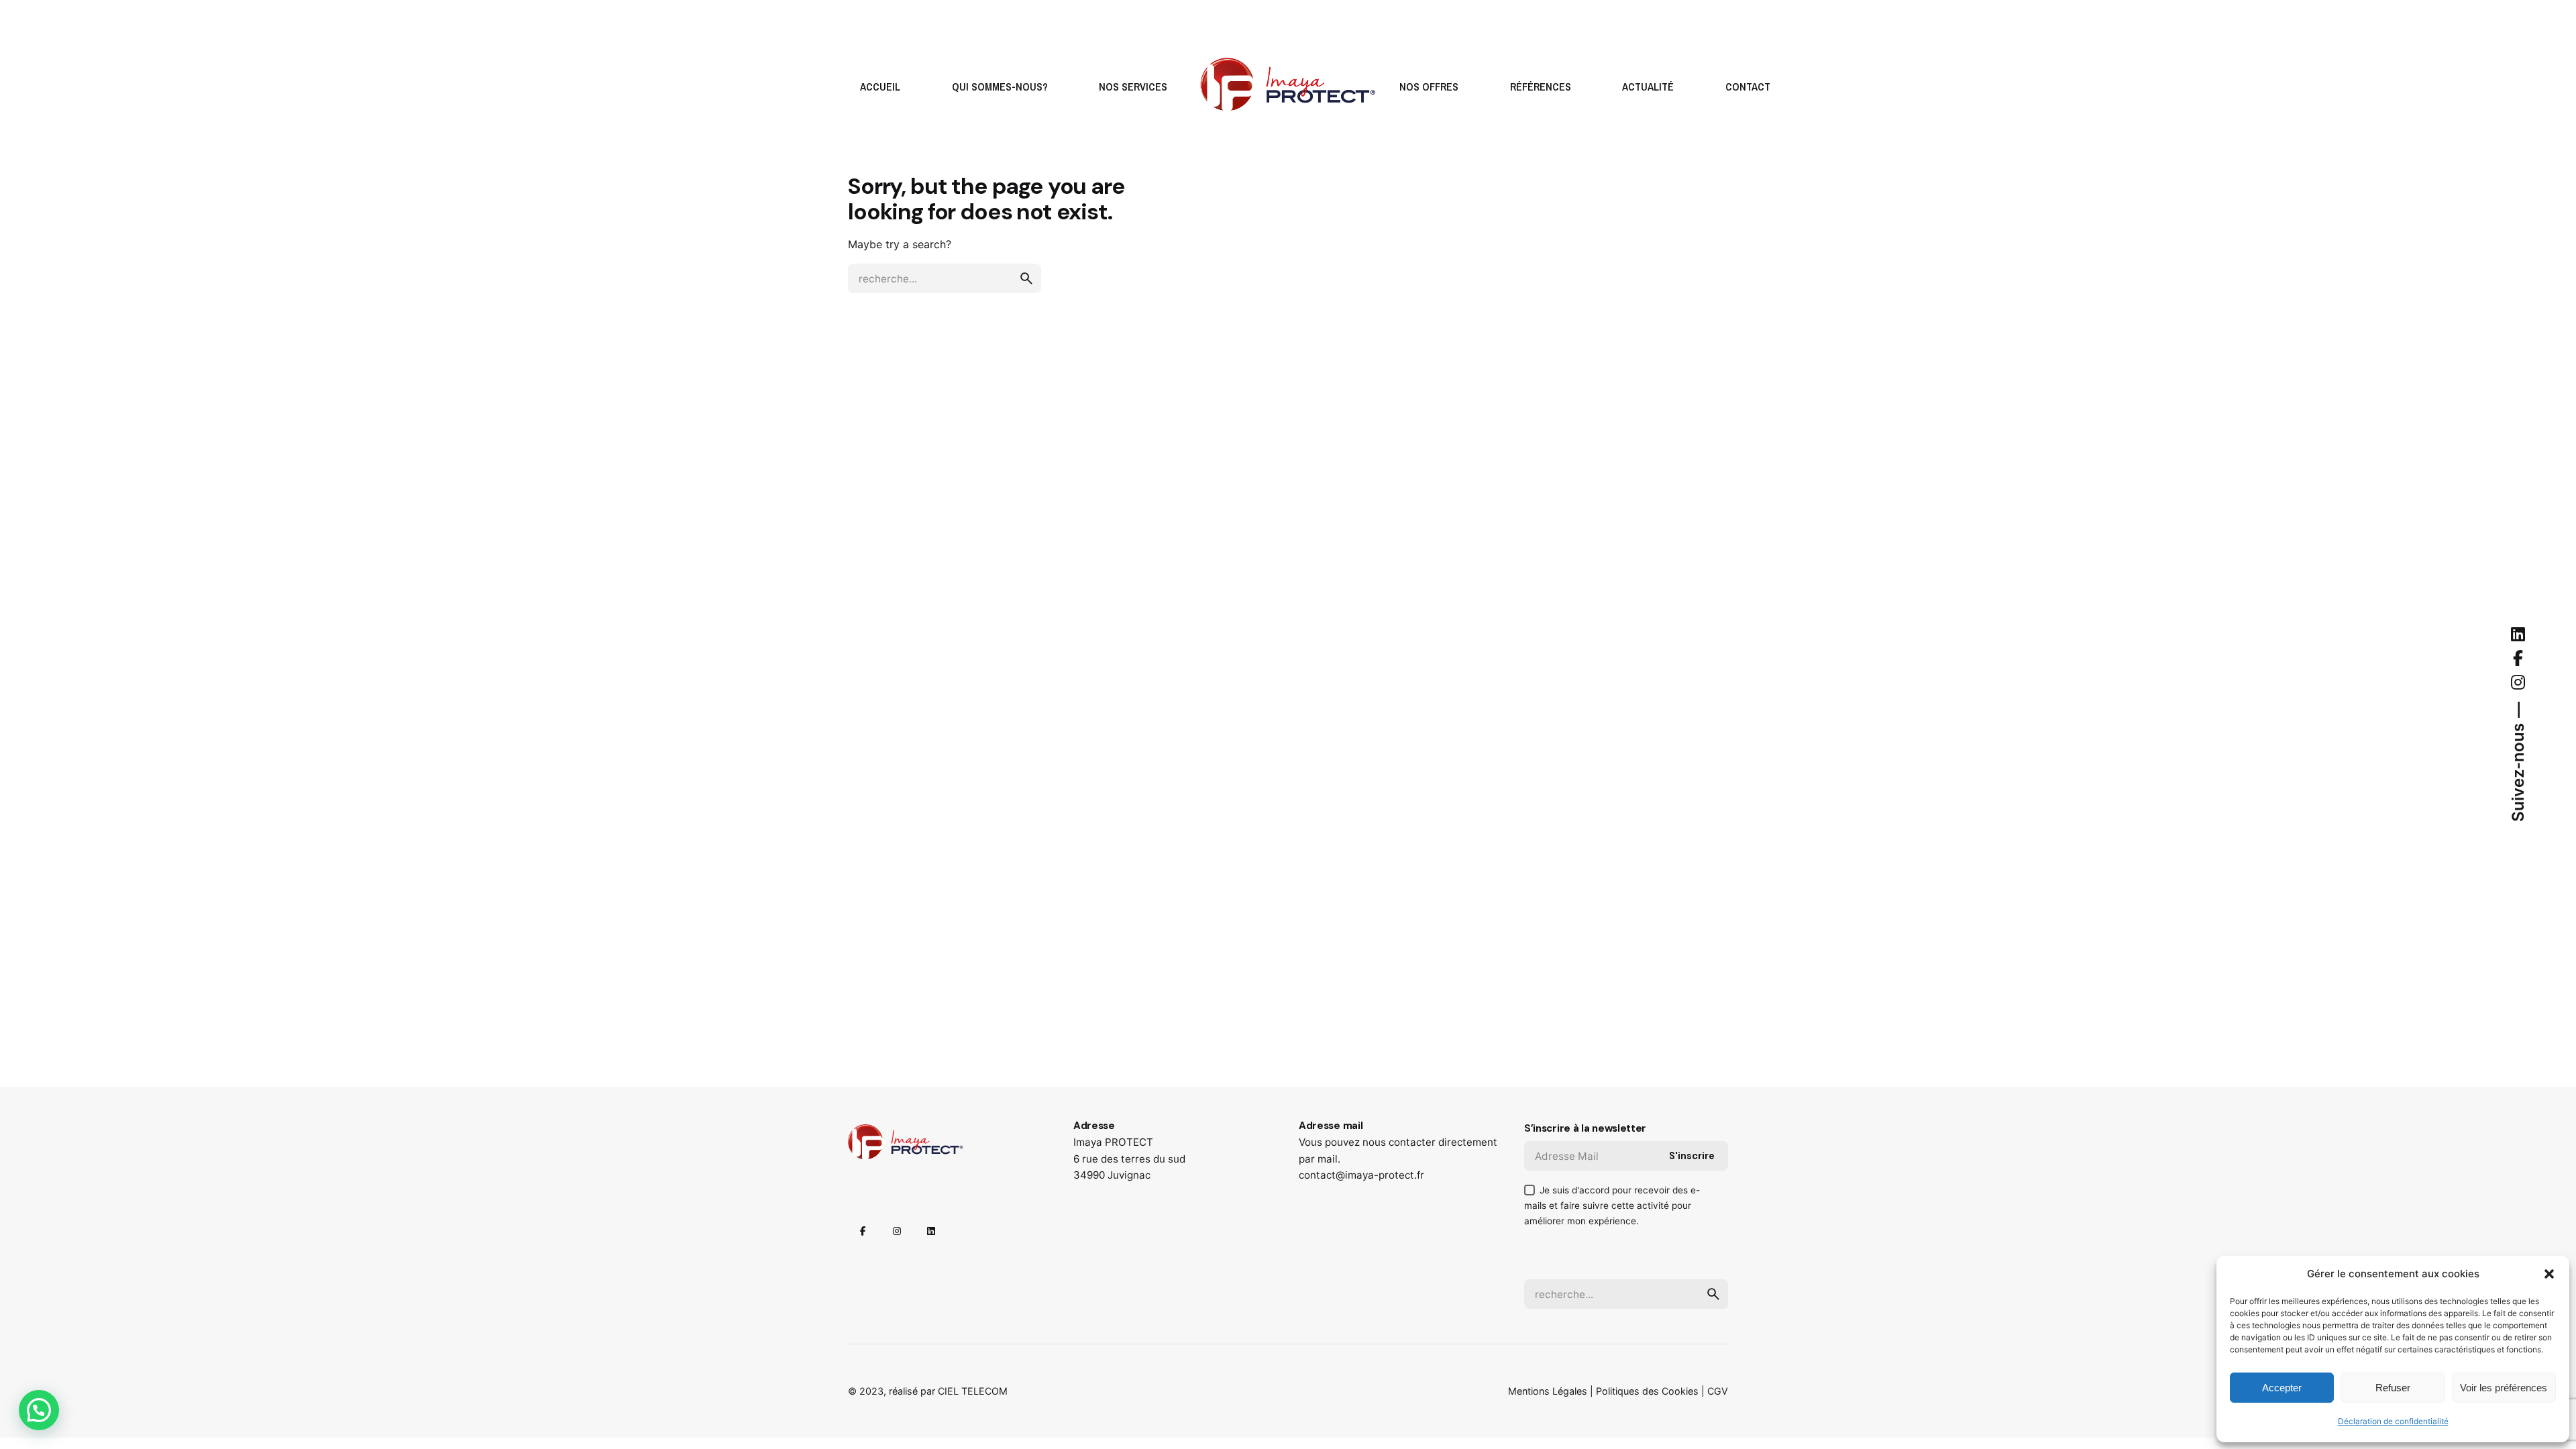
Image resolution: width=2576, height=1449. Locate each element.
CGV (1718, 1391)
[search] (1026, 278)
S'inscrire (1692, 1156)
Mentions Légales (1548, 1391)
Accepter (2282, 1388)
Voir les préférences (2504, 1388)
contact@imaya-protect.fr (1361, 1175)
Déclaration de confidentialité (2393, 1421)
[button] (2549, 1274)
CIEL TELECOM (973, 1391)
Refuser (2393, 1388)
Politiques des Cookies (1647, 1391)
